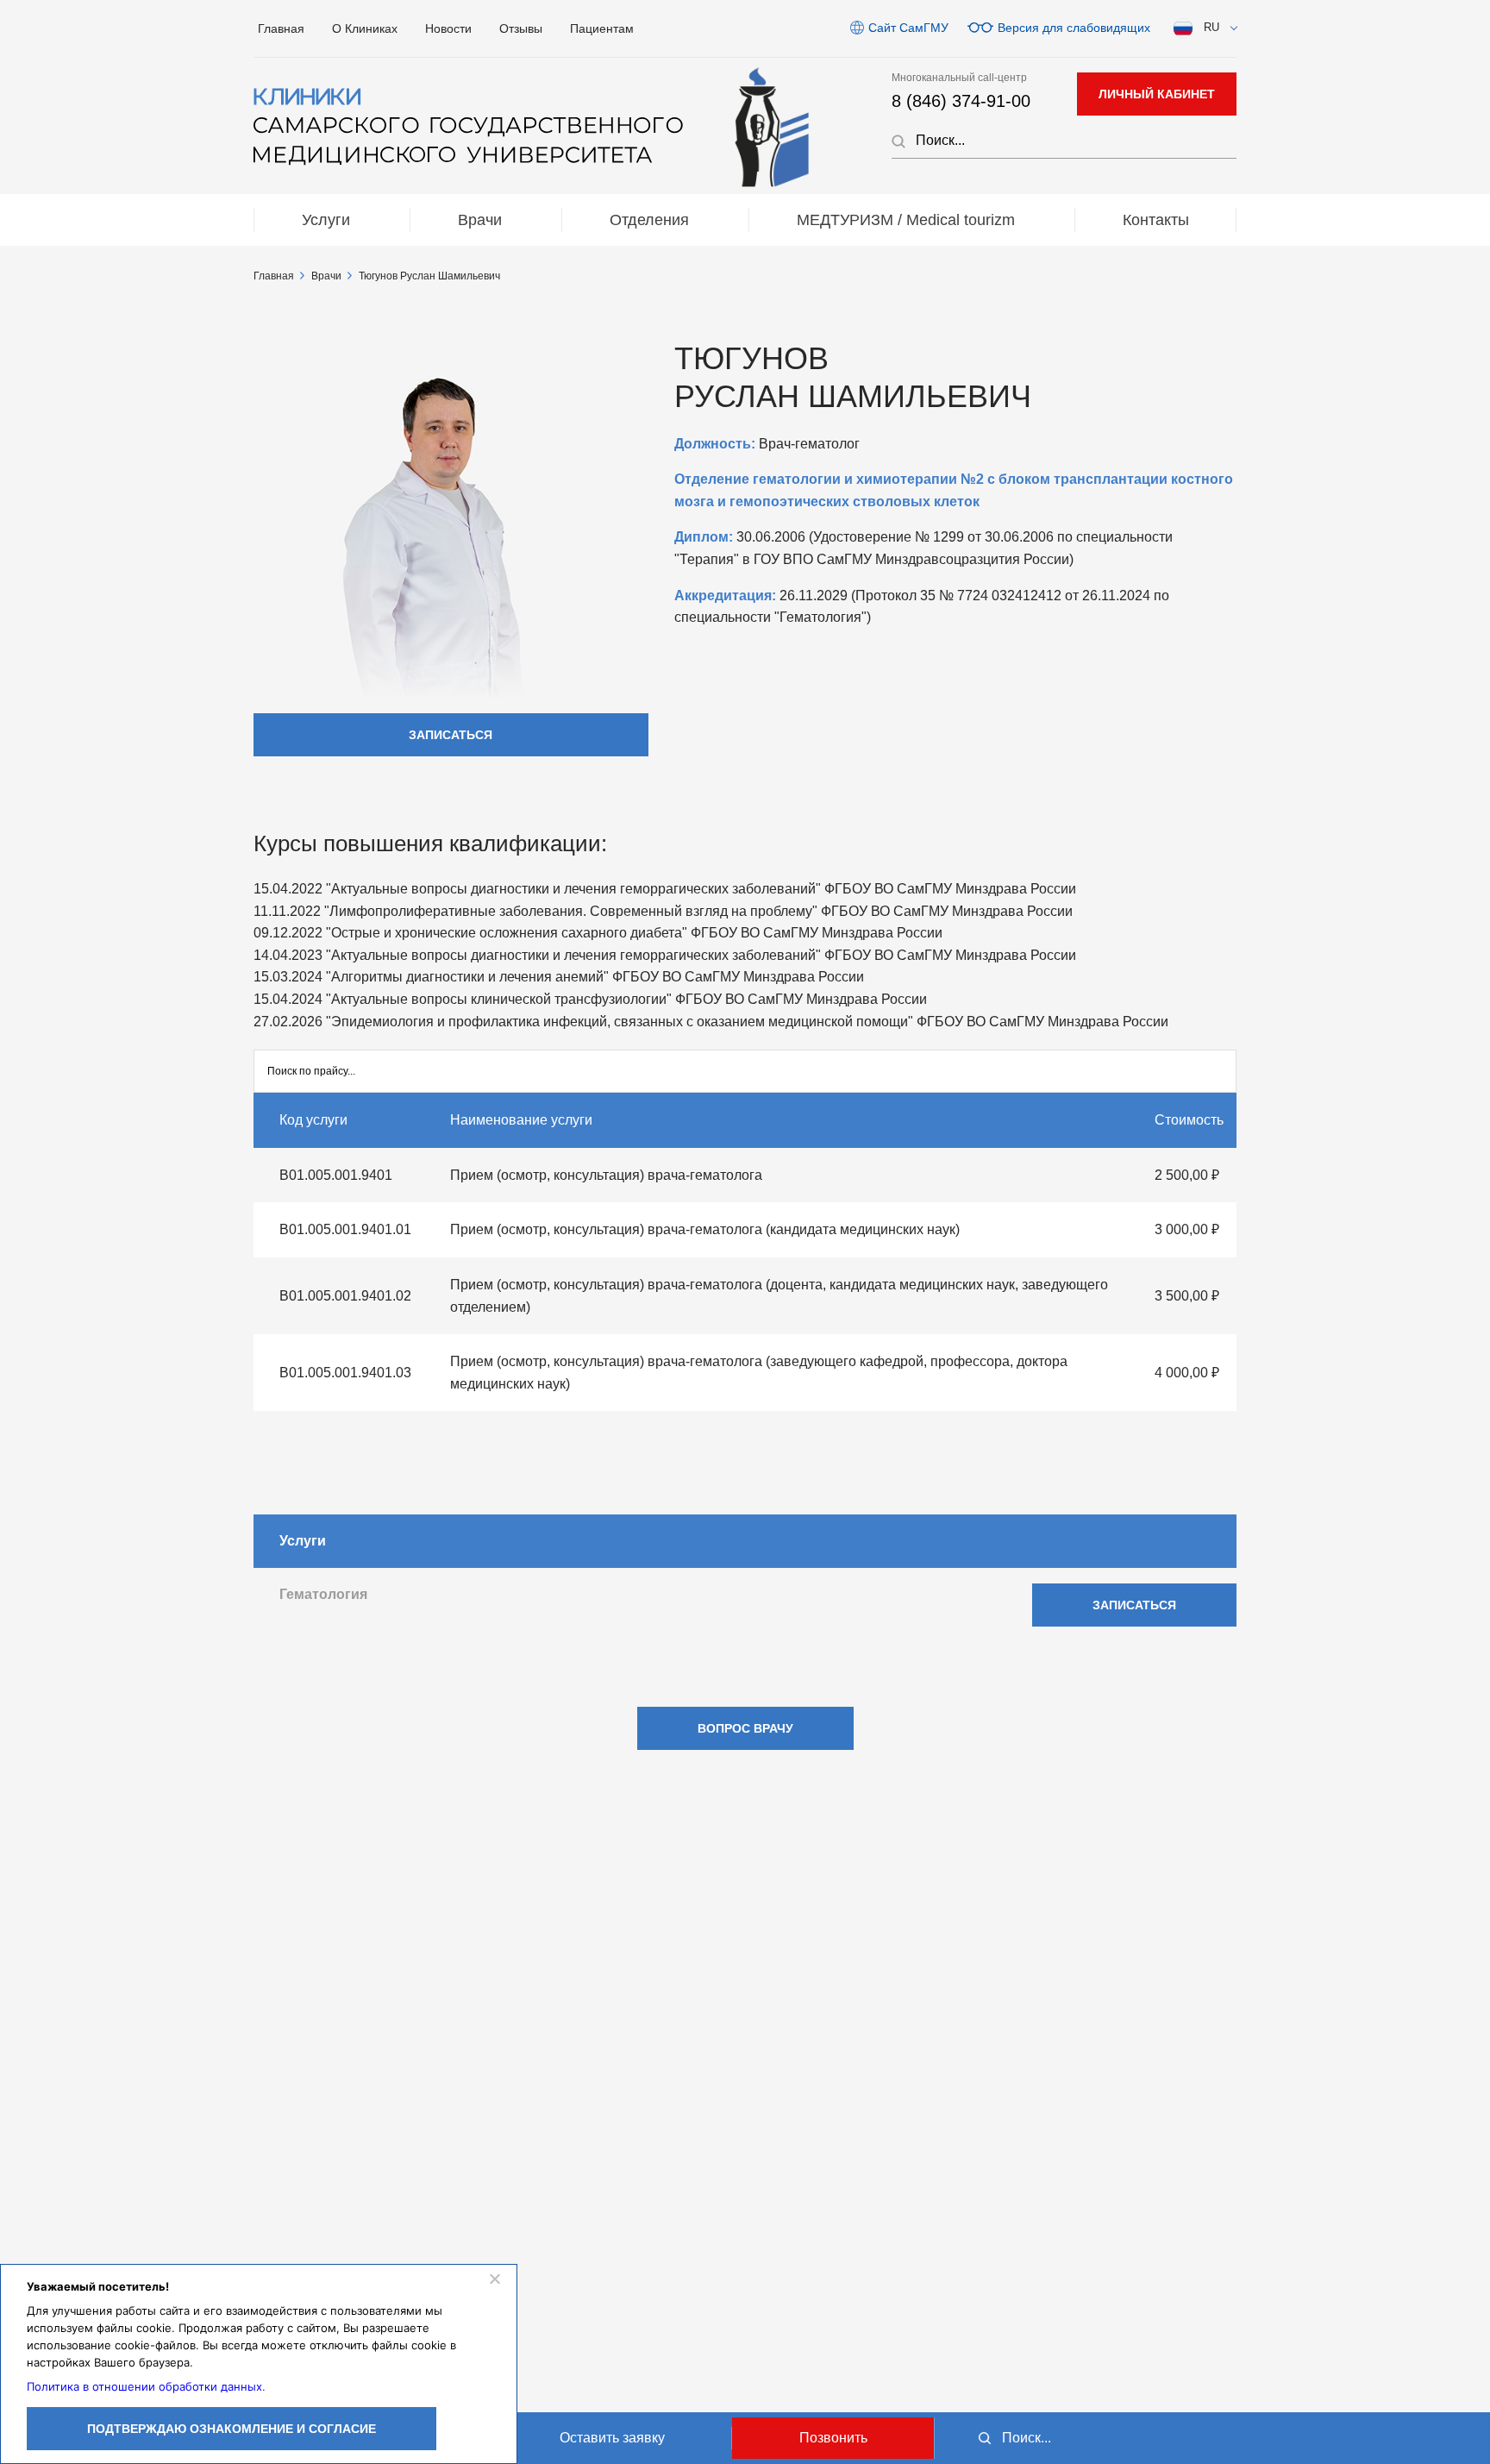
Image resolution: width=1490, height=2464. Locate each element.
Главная (281, 28)
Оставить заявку (612, 2438)
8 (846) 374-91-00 (961, 101)
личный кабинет (1157, 94)
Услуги (326, 220)
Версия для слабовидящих (1074, 28)
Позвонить (833, 2438)
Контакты (1156, 220)
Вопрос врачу (745, 1728)
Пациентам (602, 28)
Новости (448, 28)
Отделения (649, 220)
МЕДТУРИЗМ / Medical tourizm (906, 220)
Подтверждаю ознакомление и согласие (232, 2429)
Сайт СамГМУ (908, 28)
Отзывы (521, 28)
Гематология (323, 1594)
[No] (494, 2279)
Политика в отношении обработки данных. (146, 2386)
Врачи (480, 220)
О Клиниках (365, 28)
